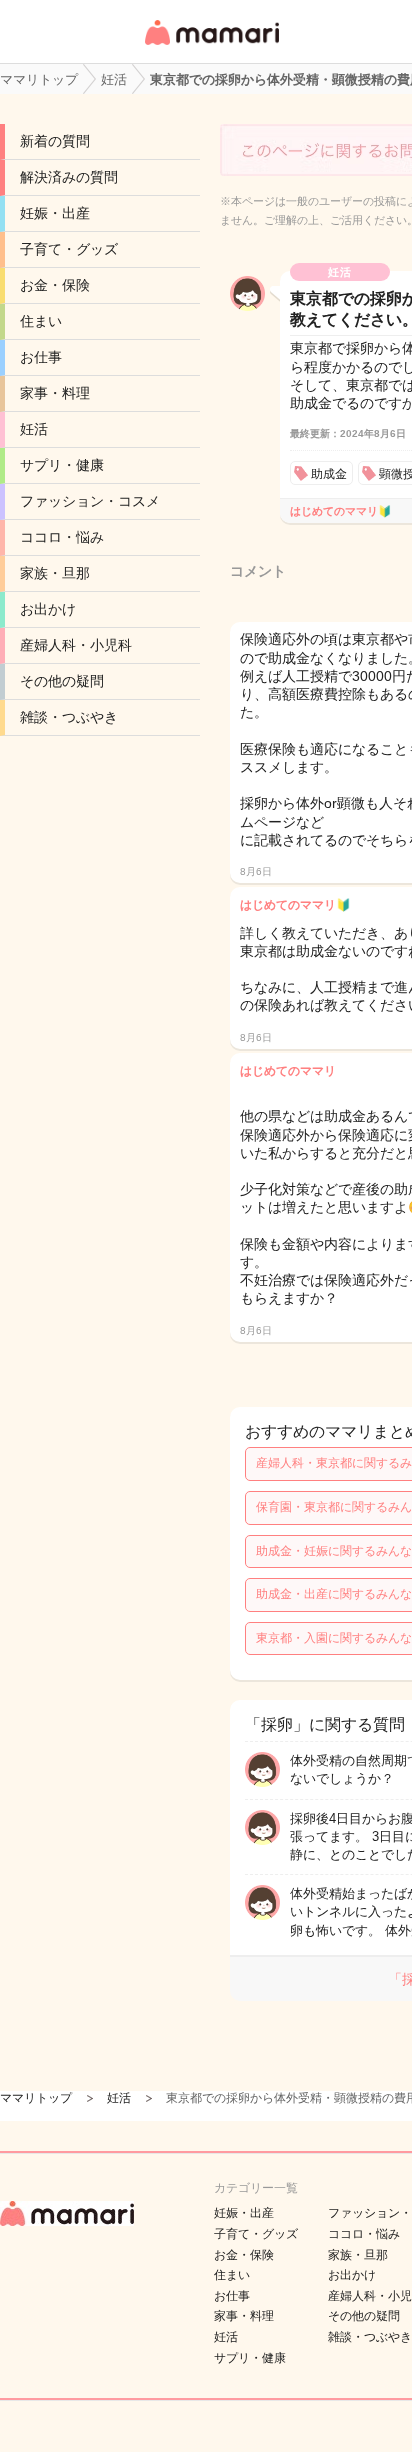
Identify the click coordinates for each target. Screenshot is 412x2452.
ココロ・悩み (62, 537)
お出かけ (48, 609)
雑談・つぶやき (69, 717)
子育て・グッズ (69, 249)
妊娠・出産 (55, 213)
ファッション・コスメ (90, 501)
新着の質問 (55, 141)
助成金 (329, 474)
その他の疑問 (62, 681)
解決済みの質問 (69, 177)
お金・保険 (55, 285)
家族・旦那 (55, 573)
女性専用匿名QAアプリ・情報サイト (211, 46)
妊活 (34, 429)
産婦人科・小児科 (76, 645)
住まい (41, 321)
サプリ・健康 (62, 465)
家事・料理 (55, 393)
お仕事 (41, 357)
